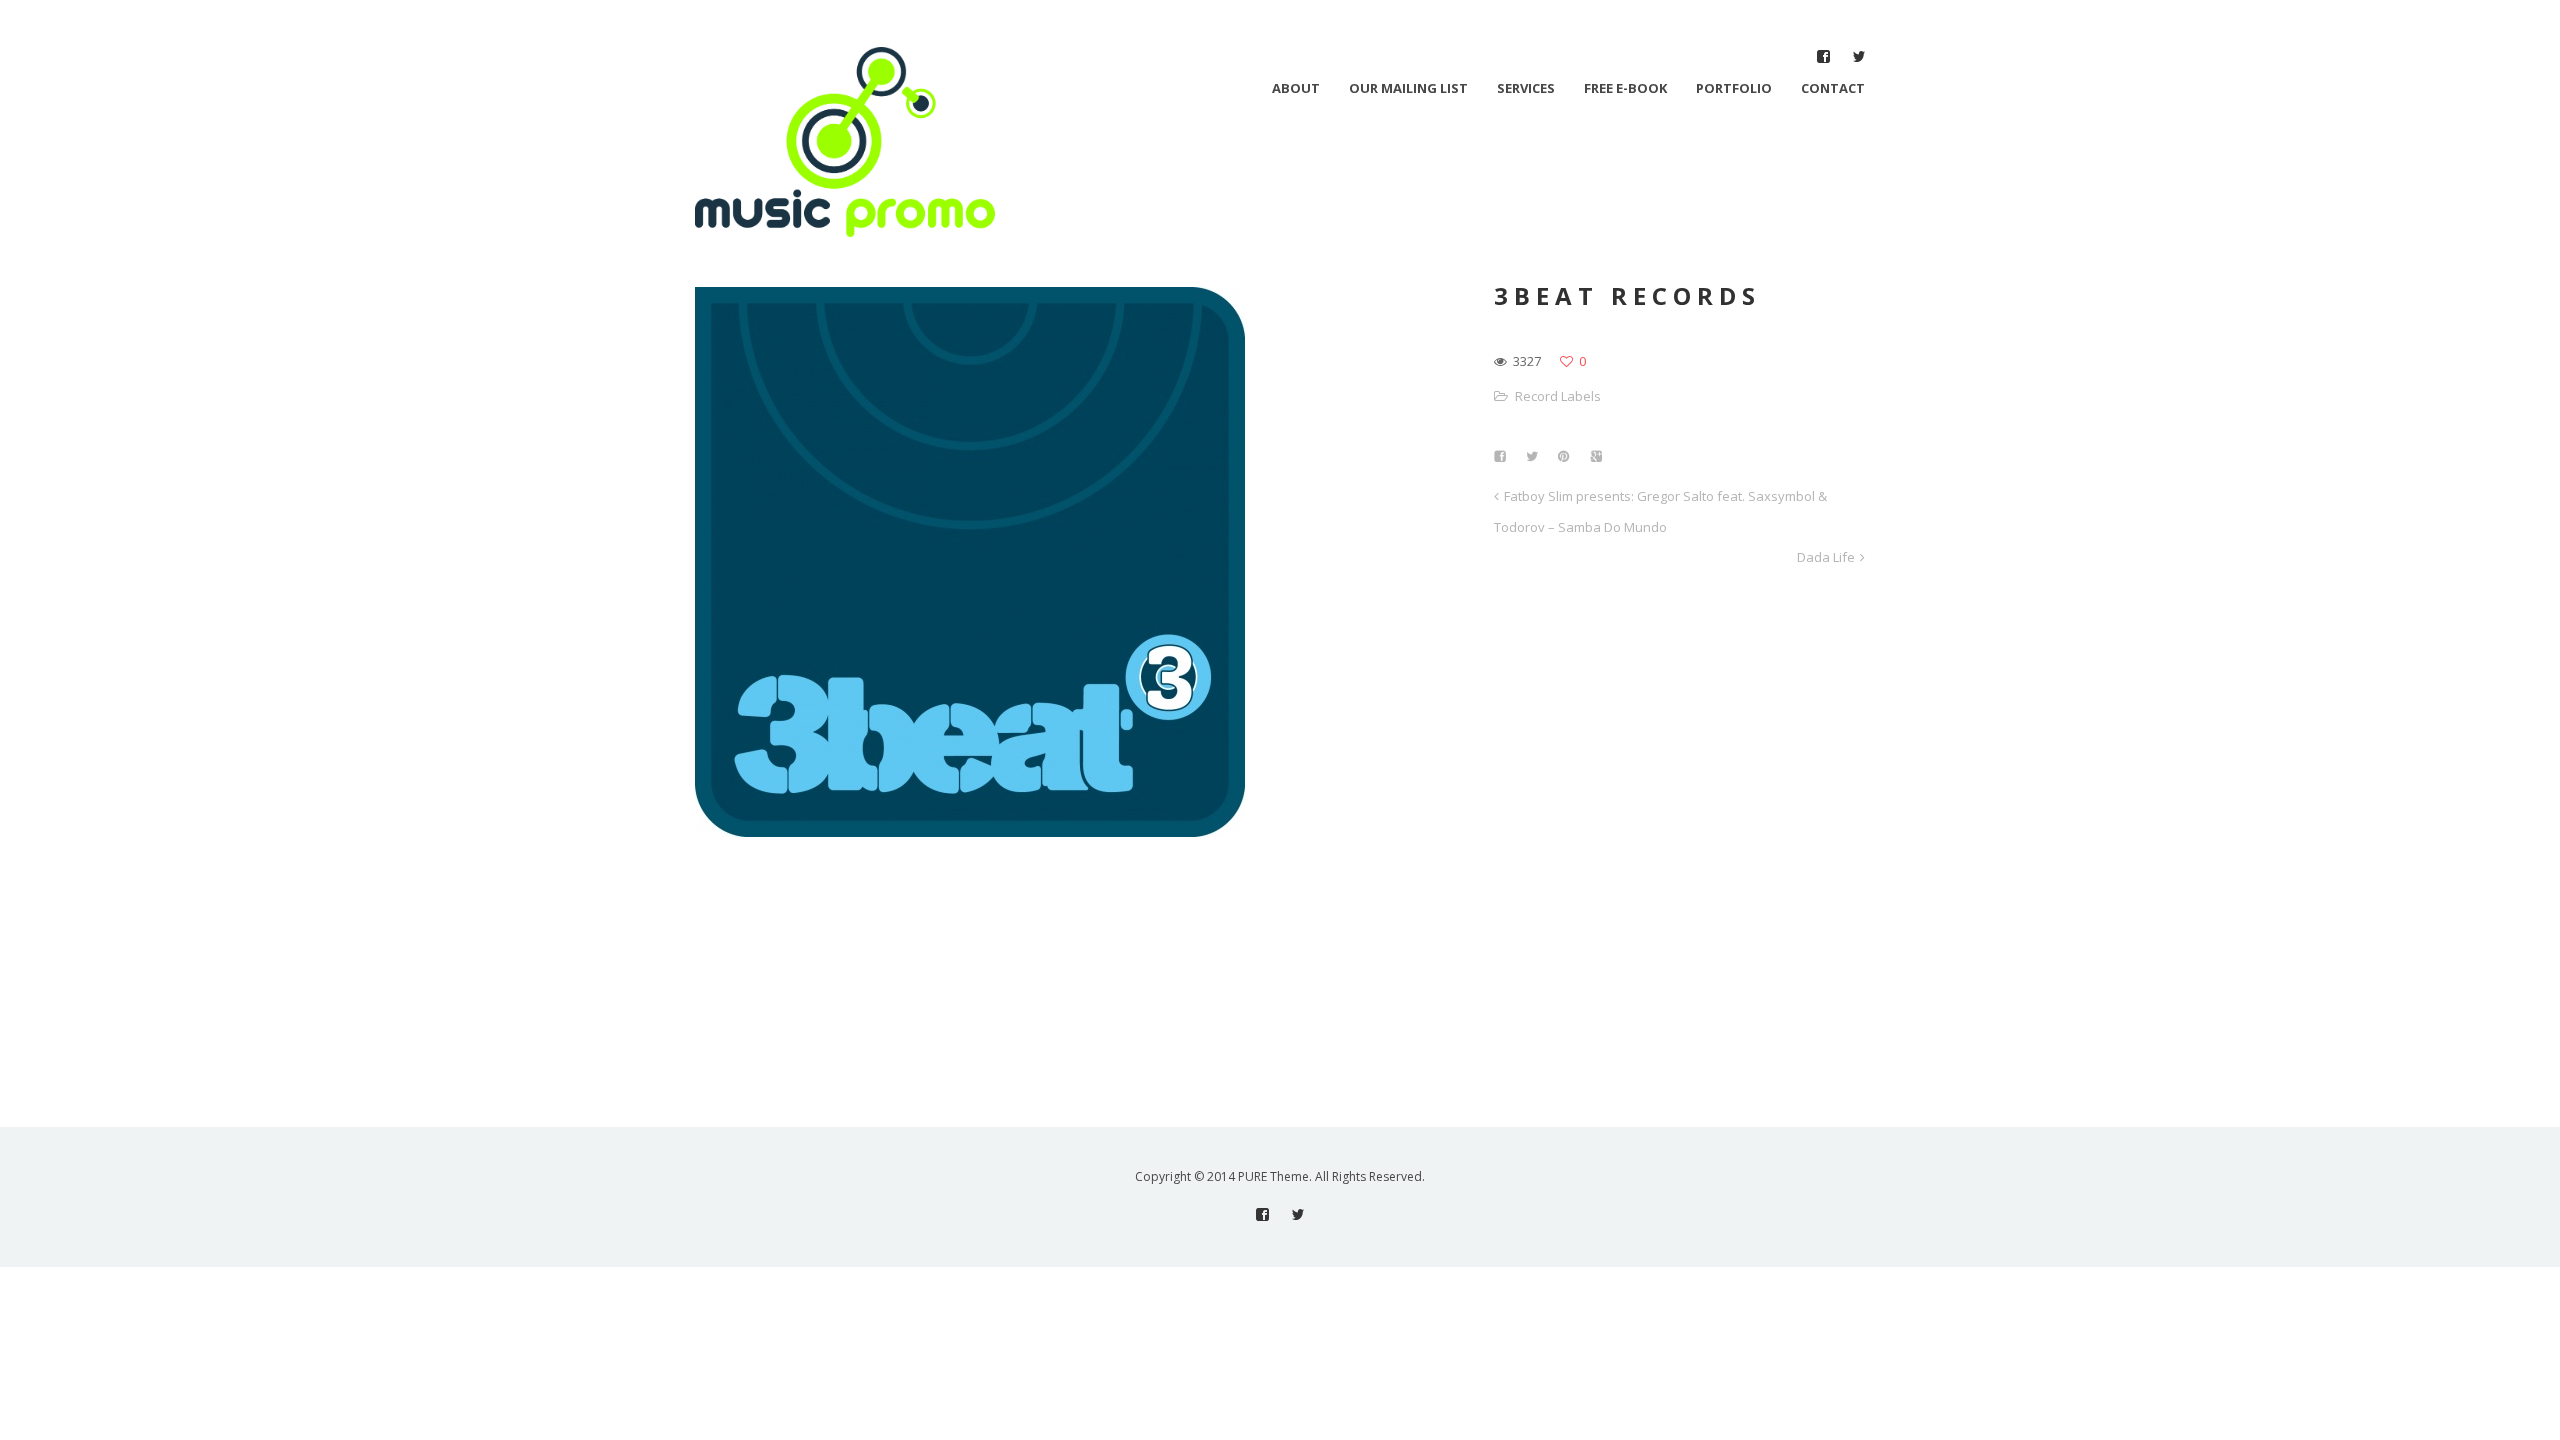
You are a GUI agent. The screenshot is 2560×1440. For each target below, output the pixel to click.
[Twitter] (1858, 56)
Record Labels (1558, 396)
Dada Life (1826, 557)
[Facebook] (1823, 56)
